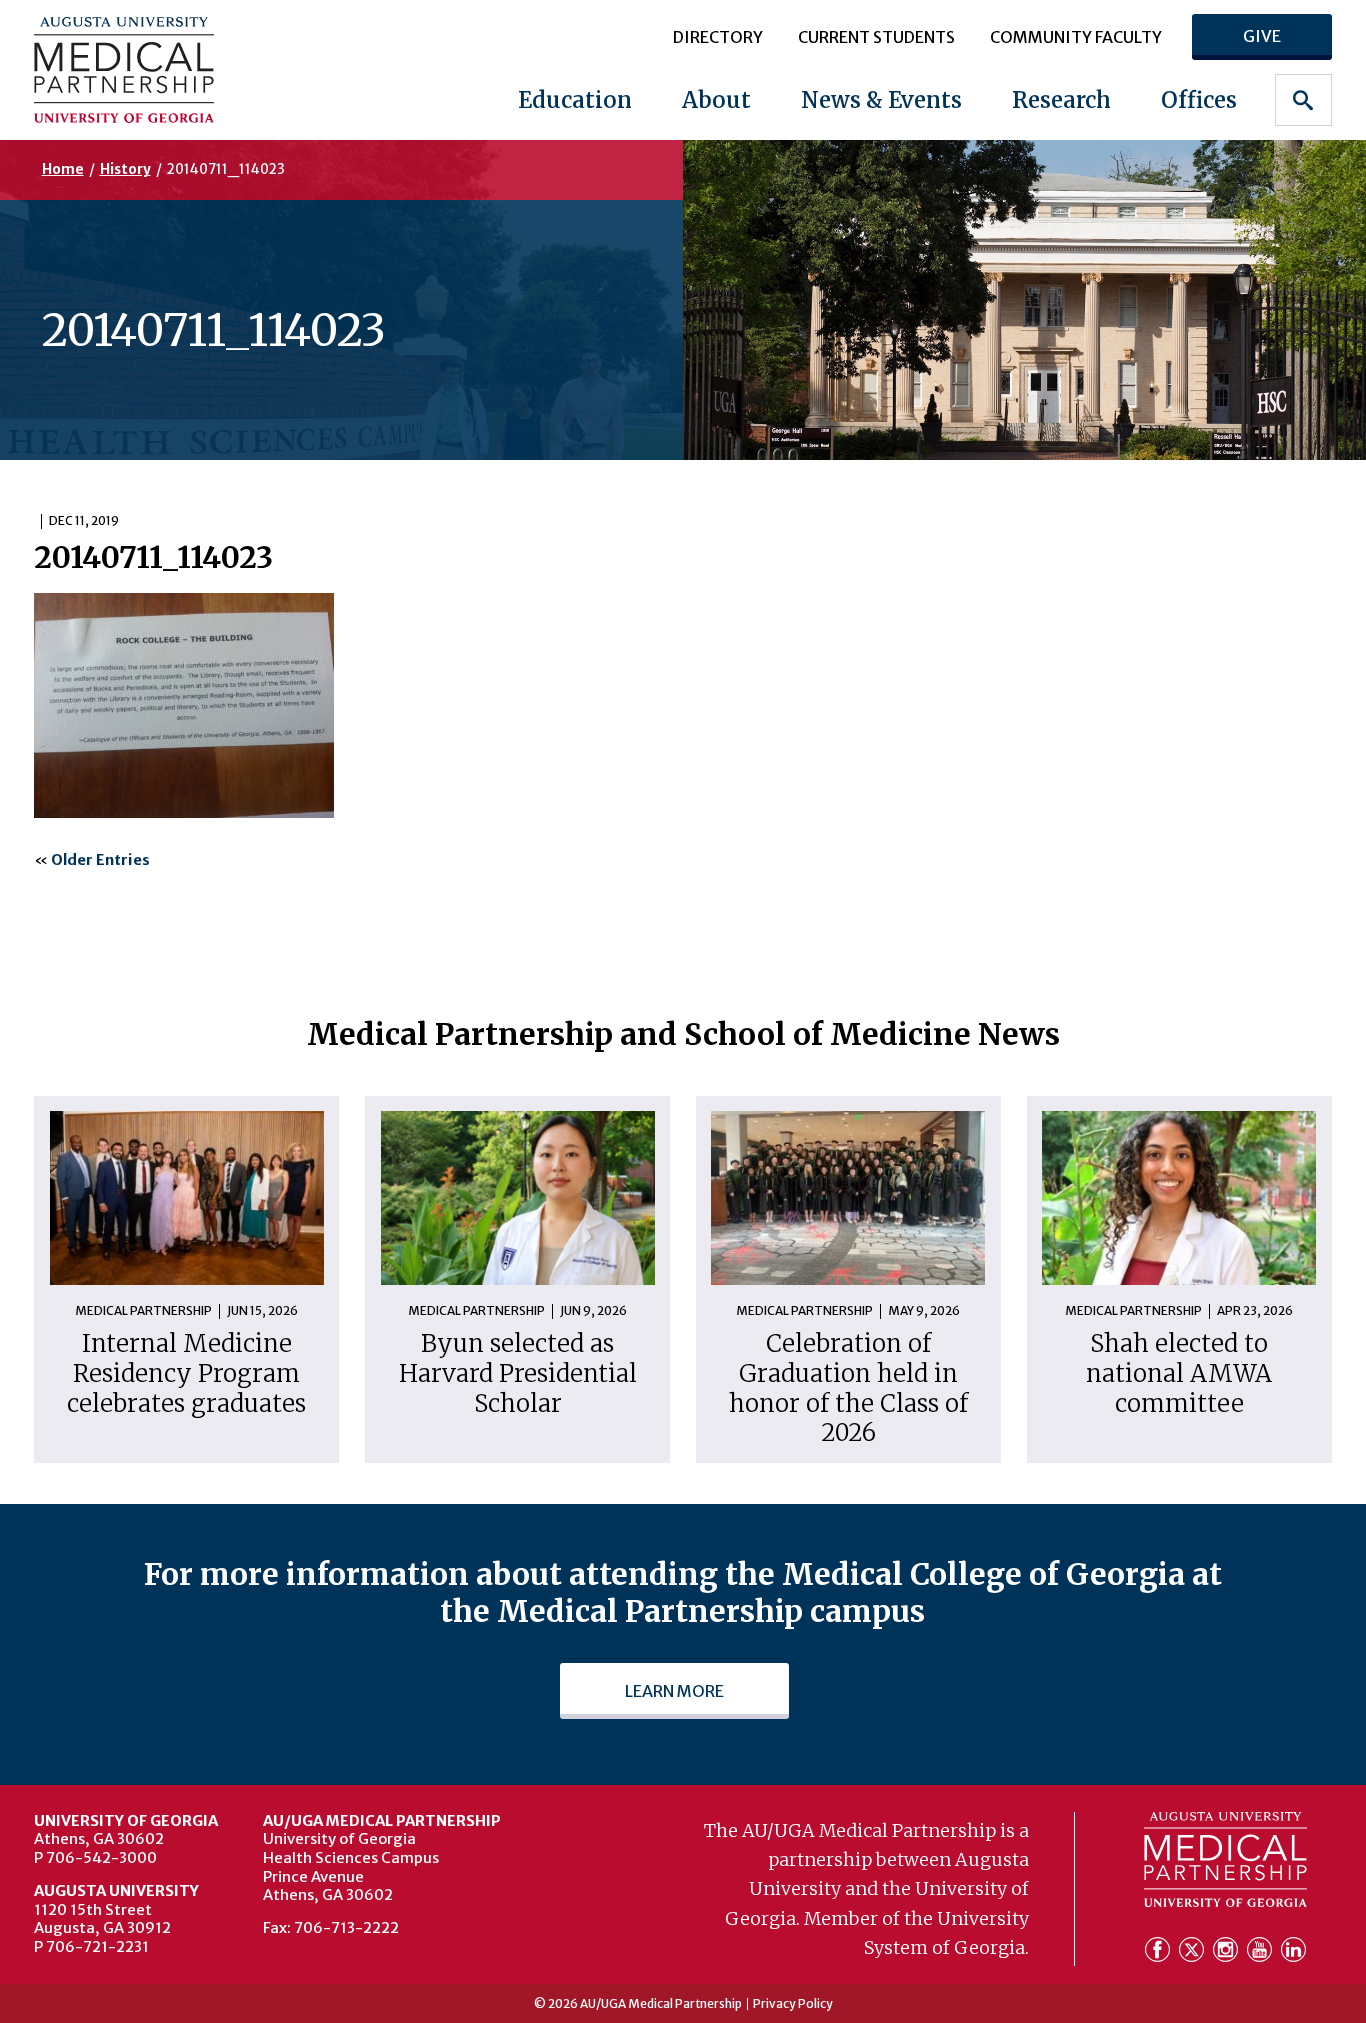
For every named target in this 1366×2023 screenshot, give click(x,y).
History (125, 169)
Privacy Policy (793, 2004)
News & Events (881, 100)
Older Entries (100, 859)
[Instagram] (1228, 1951)
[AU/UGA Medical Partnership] (148, 69)
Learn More (674, 1691)
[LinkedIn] (1293, 1951)
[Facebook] (1160, 1951)
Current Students (876, 37)
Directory (718, 37)
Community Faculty (1076, 37)
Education (575, 100)
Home (63, 169)
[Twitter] (1194, 1951)
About (716, 100)
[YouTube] (1262, 1951)
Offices (1199, 100)
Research (1061, 100)
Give (1262, 36)
